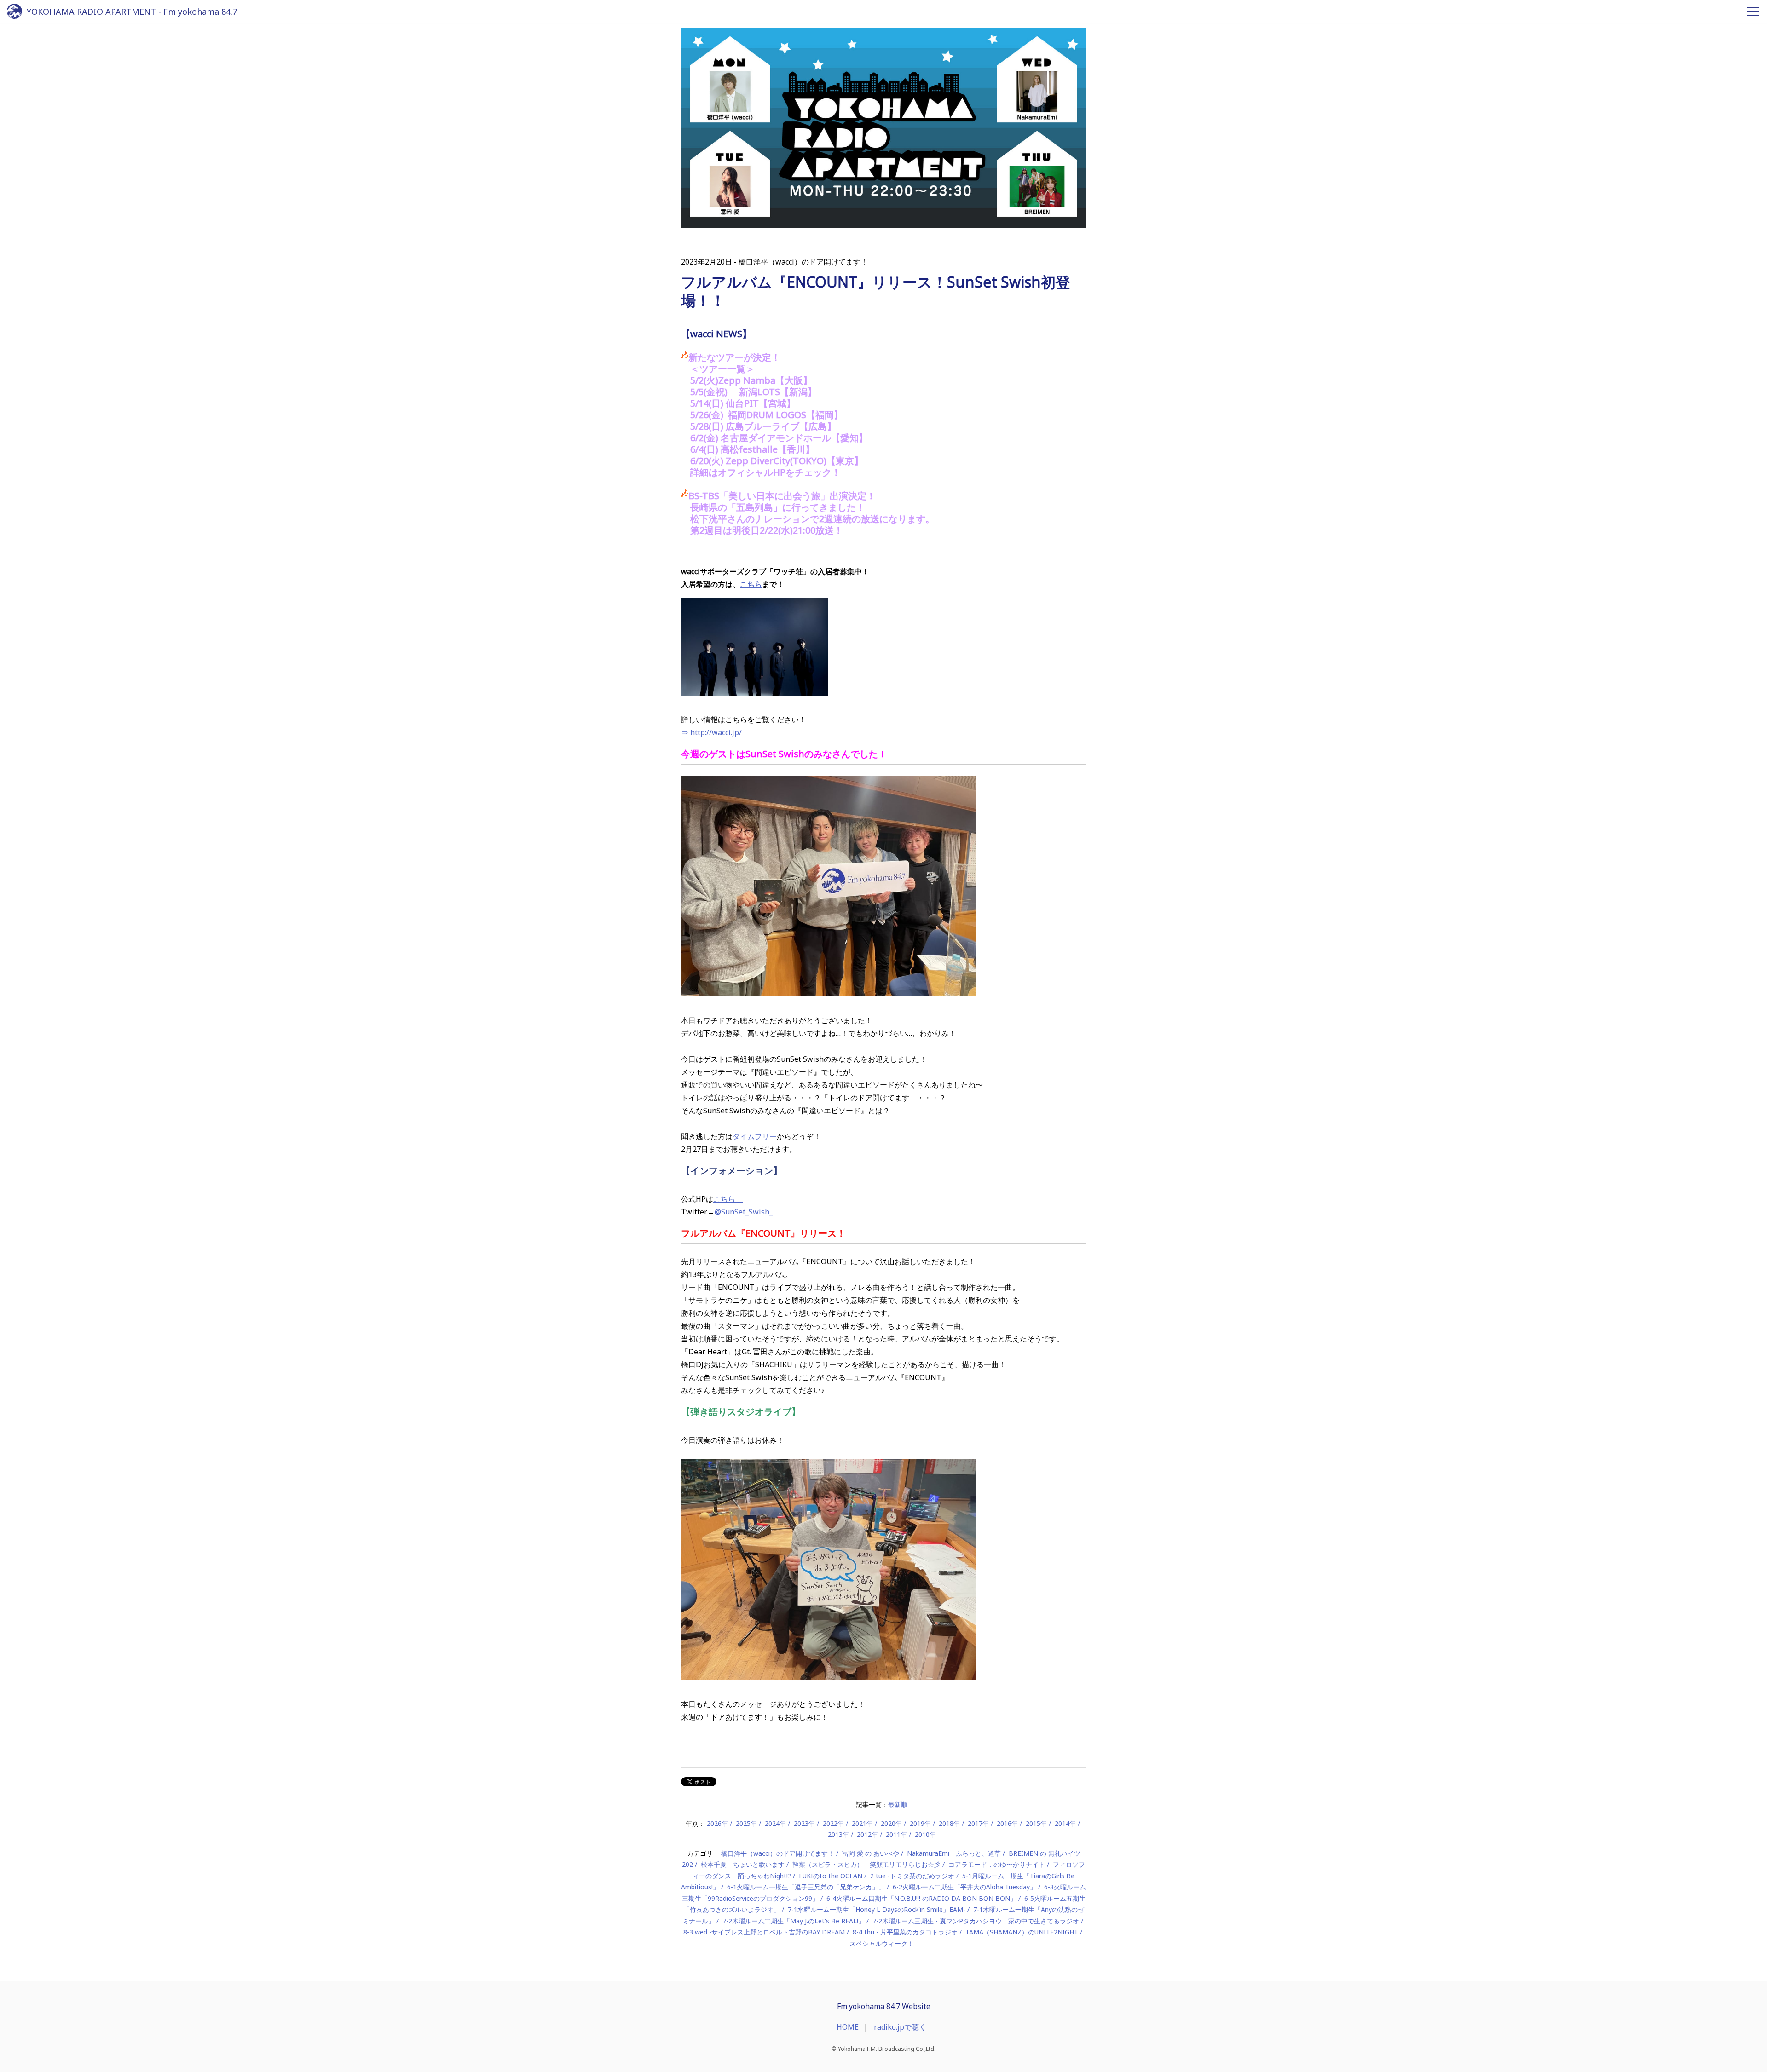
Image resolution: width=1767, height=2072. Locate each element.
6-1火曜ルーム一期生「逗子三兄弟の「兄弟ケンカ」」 (806, 1887)
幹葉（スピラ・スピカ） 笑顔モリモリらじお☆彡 (866, 1864)
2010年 (925, 1834)
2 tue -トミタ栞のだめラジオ (912, 1876)
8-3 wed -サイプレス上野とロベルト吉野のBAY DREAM (764, 1932)
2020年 (891, 1823)
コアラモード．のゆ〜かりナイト (997, 1864)
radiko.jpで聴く (900, 2027)
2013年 (838, 1834)
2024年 (775, 1823)
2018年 (949, 1823)
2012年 (867, 1834)
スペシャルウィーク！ (882, 1943)
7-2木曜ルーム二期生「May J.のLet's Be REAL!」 (794, 1921)
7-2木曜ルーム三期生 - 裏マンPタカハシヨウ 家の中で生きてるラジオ (976, 1921)
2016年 (1007, 1823)
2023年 (804, 1823)
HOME (848, 2027)
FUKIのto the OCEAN (831, 1876)
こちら (751, 584)
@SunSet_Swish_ (744, 1212)
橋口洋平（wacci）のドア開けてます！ (778, 1853)
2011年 (896, 1834)
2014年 (1065, 1823)
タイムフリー (755, 1136)
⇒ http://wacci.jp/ (711, 732)
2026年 (717, 1823)
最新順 (898, 1804)
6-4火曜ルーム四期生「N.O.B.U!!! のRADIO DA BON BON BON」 (921, 1898)
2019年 (920, 1823)
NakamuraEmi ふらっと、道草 (954, 1853)
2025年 (746, 1823)
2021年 (862, 1823)
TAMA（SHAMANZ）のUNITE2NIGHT (1022, 1932)
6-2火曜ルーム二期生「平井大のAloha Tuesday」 (964, 1887)
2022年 (833, 1823)
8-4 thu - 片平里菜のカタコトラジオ (905, 1932)
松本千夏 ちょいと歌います (743, 1864)
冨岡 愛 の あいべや (871, 1853)
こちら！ (728, 1199)
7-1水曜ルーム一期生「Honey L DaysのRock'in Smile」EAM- (877, 1909)
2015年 (1036, 1823)
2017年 (978, 1823)
